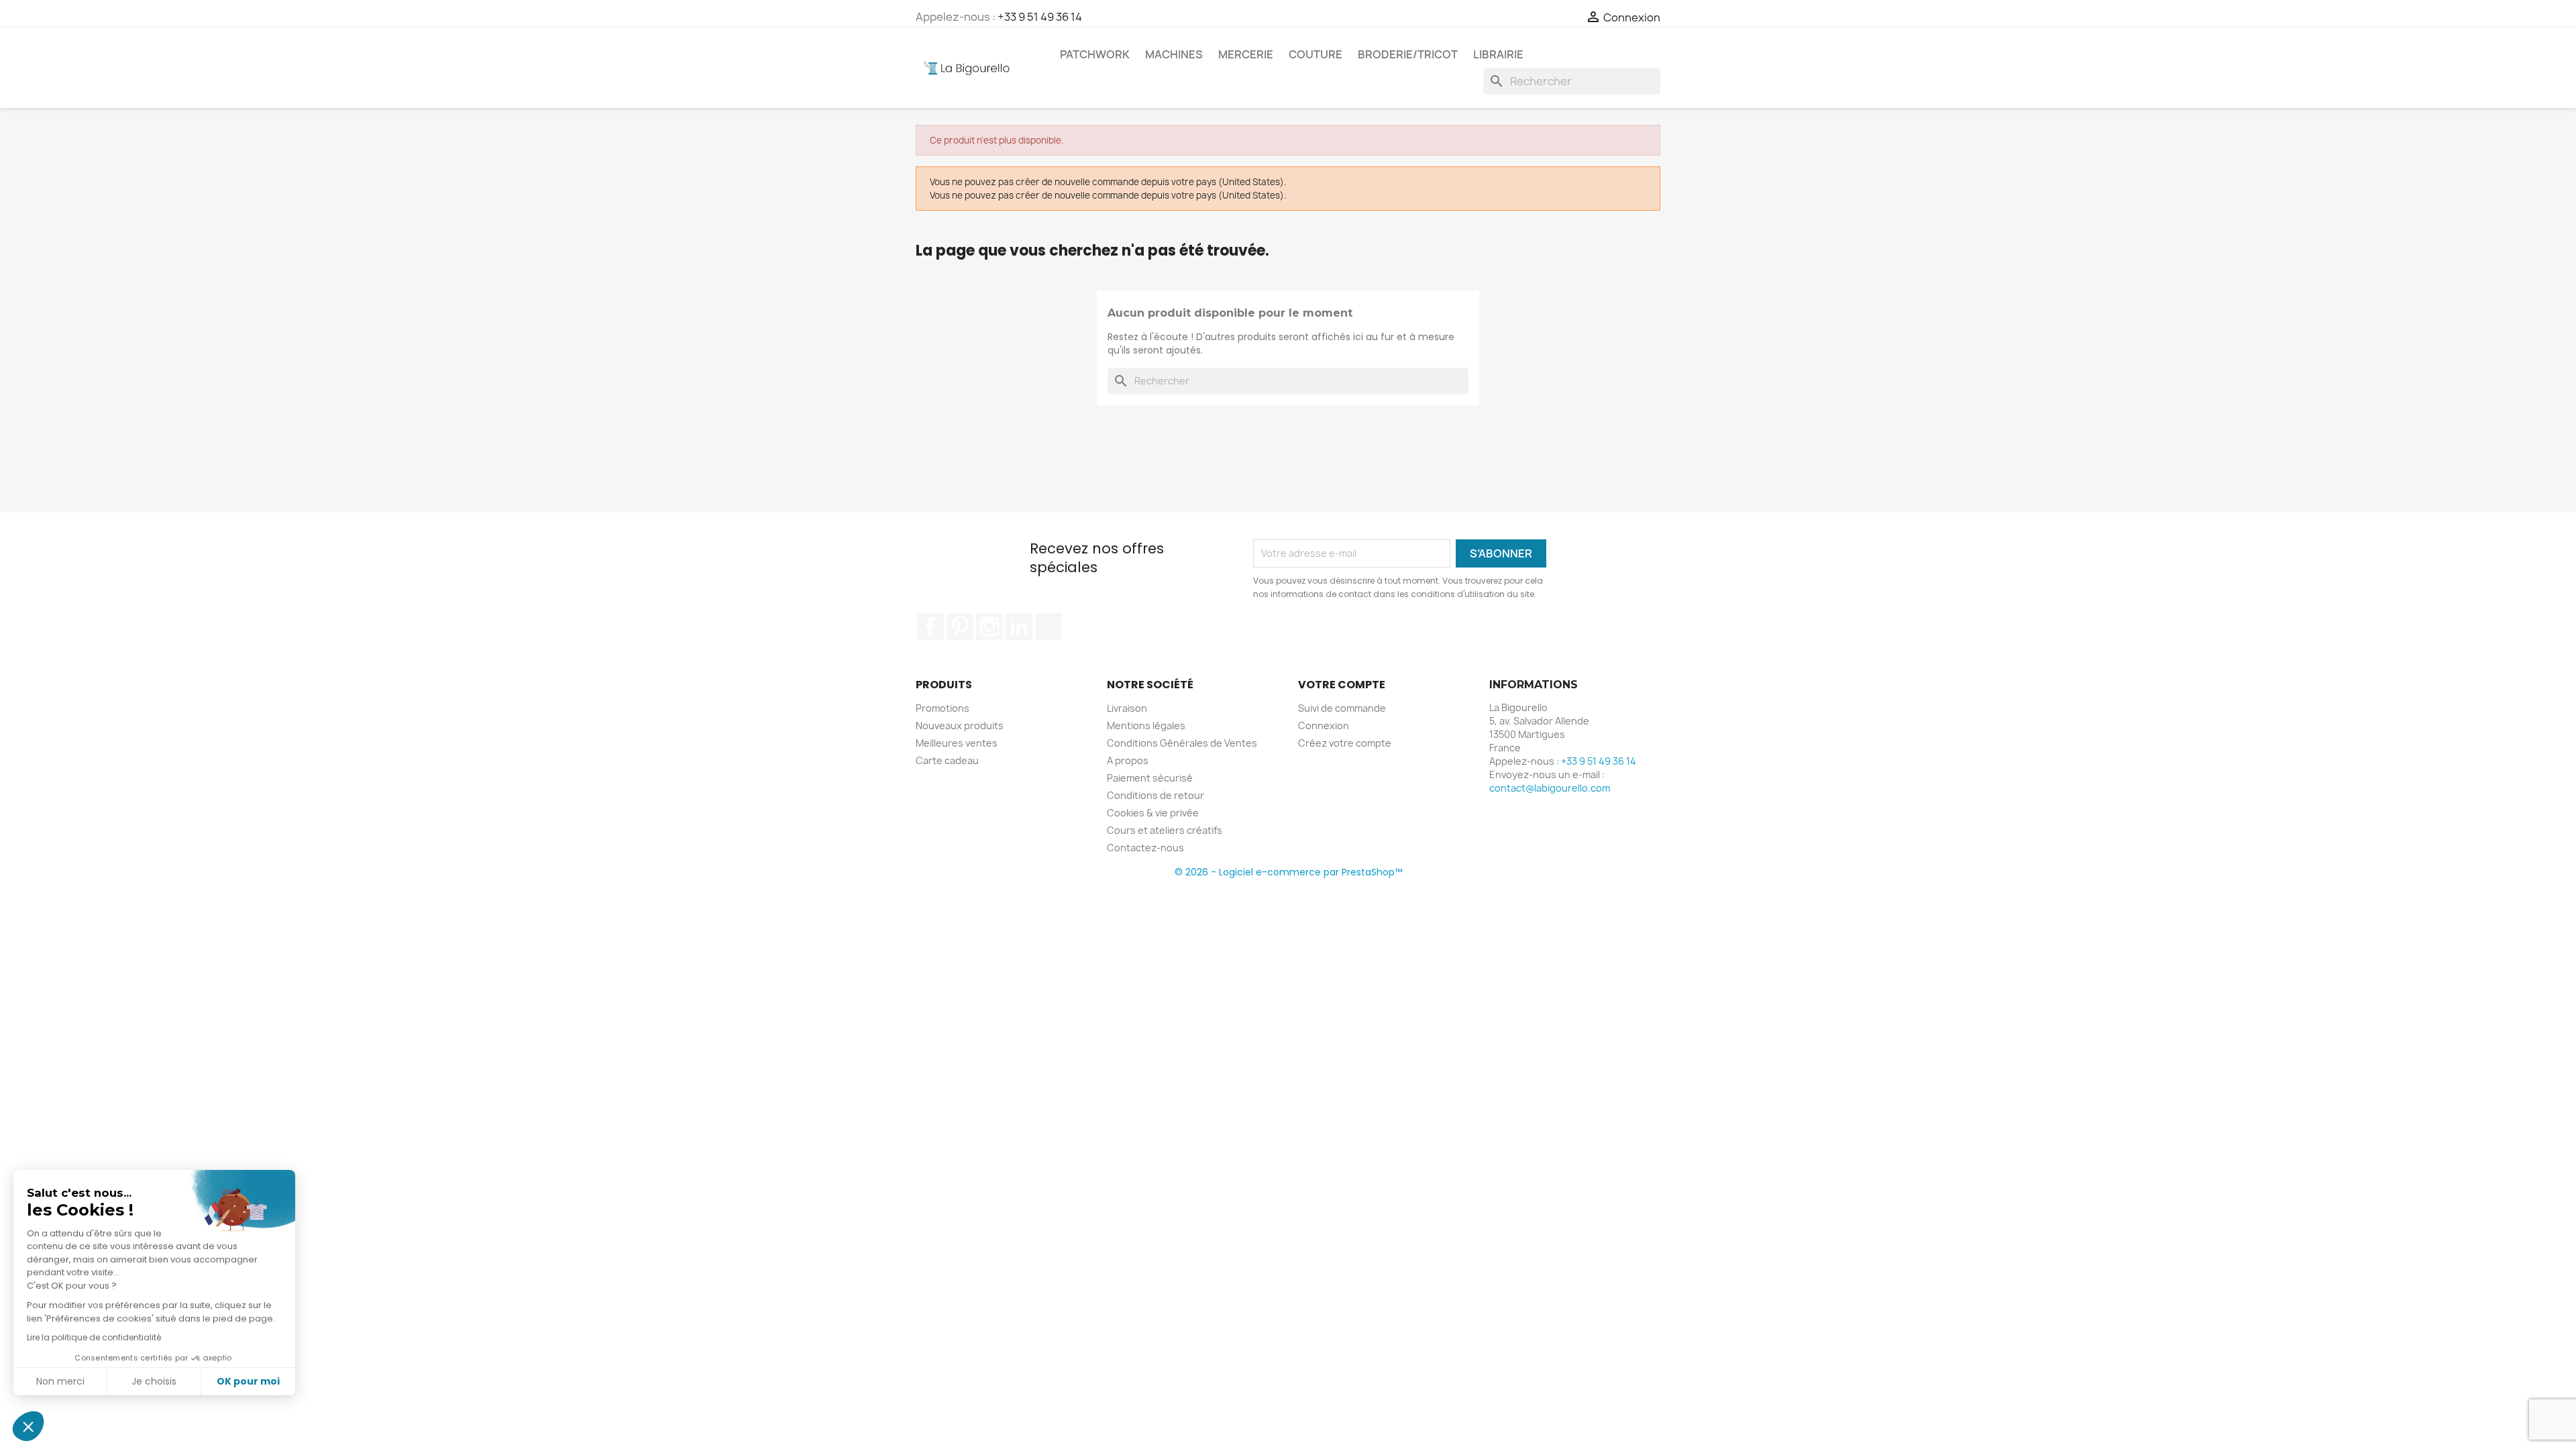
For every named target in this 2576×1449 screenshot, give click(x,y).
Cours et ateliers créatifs (1165, 830)
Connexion (1324, 726)
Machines (1174, 54)
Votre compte (1342, 685)
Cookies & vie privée (1153, 813)
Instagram (989, 627)
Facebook (930, 627)
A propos (1128, 760)
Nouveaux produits (960, 726)
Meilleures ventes (957, 743)
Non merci (60, 1381)
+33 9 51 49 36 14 (1040, 17)
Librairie (1498, 54)
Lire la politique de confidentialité (94, 1337)
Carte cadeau (947, 760)
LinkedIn (1019, 627)
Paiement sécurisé (1150, 778)
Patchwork (1095, 54)
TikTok (1049, 627)
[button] (28, 1426)
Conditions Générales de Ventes (1182, 743)
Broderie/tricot (1408, 54)
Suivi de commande (1342, 708)
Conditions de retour (1156, 795)
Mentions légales (1146, 726)
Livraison (1127, 708)
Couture (1316, 54)
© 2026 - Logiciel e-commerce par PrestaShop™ (1288, 872)
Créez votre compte (1345, 743)
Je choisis (154, 1381)
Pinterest (960, 627)
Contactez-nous (1145, 848)
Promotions (943, 708)
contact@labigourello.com (1550, 788)
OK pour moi (248, 1381)
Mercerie (1246, 54)
